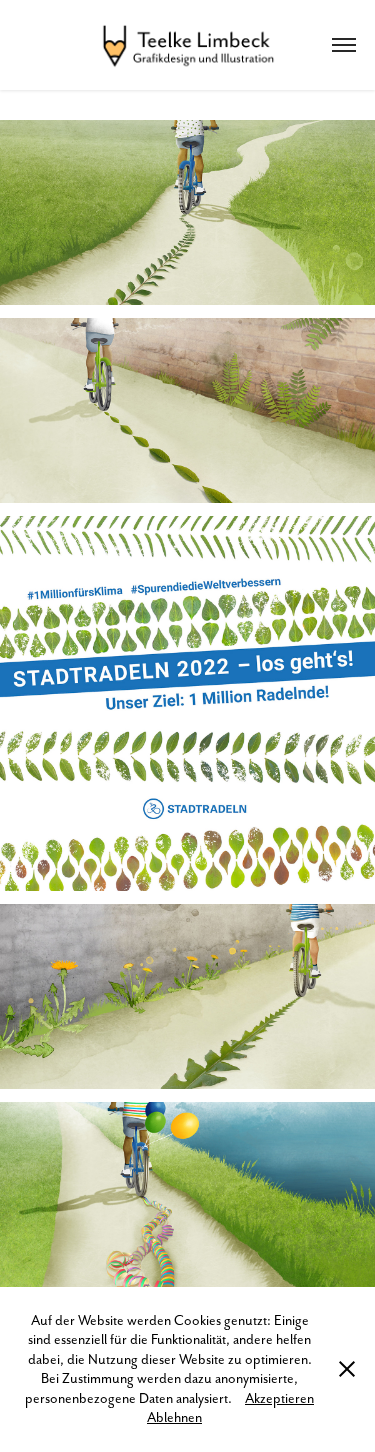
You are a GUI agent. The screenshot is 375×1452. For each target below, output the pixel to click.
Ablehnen (174, 1417)
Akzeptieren (279, 1398)
